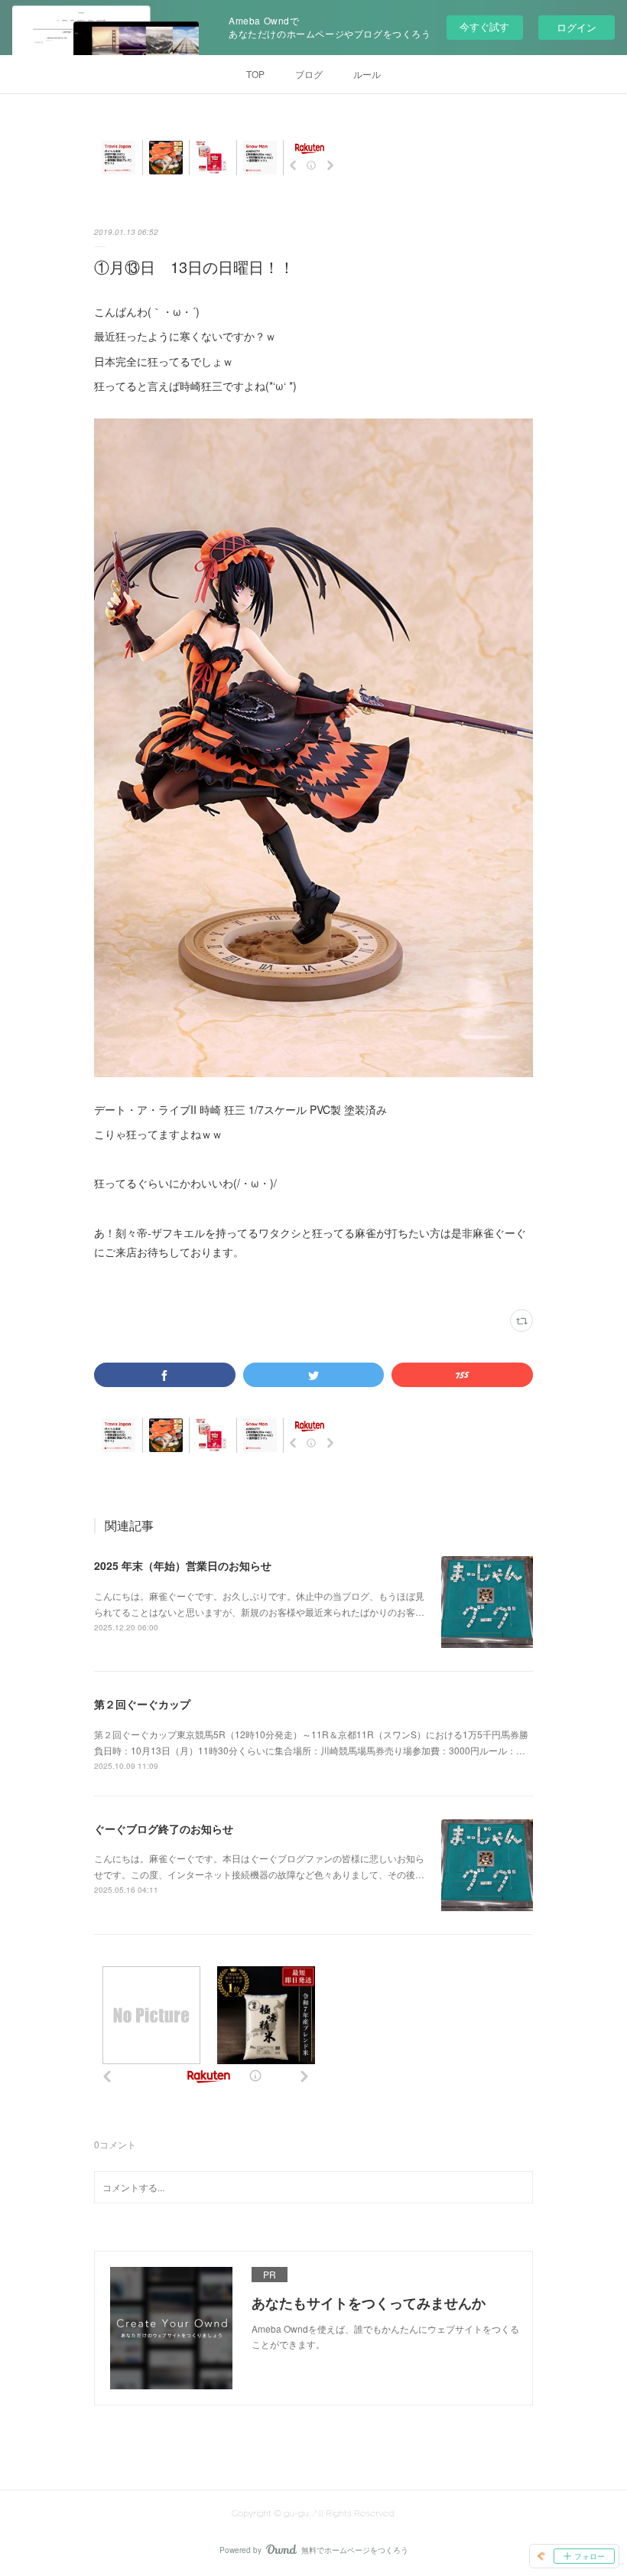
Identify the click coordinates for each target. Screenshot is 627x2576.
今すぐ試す (484, 26)
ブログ (309, 74)
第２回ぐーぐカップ (142, 1704)
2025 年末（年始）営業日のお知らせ (183, 1565)
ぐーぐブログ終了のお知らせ (164, 1829)
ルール (367, 74)
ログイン (577, 27)
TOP (255, 74)
